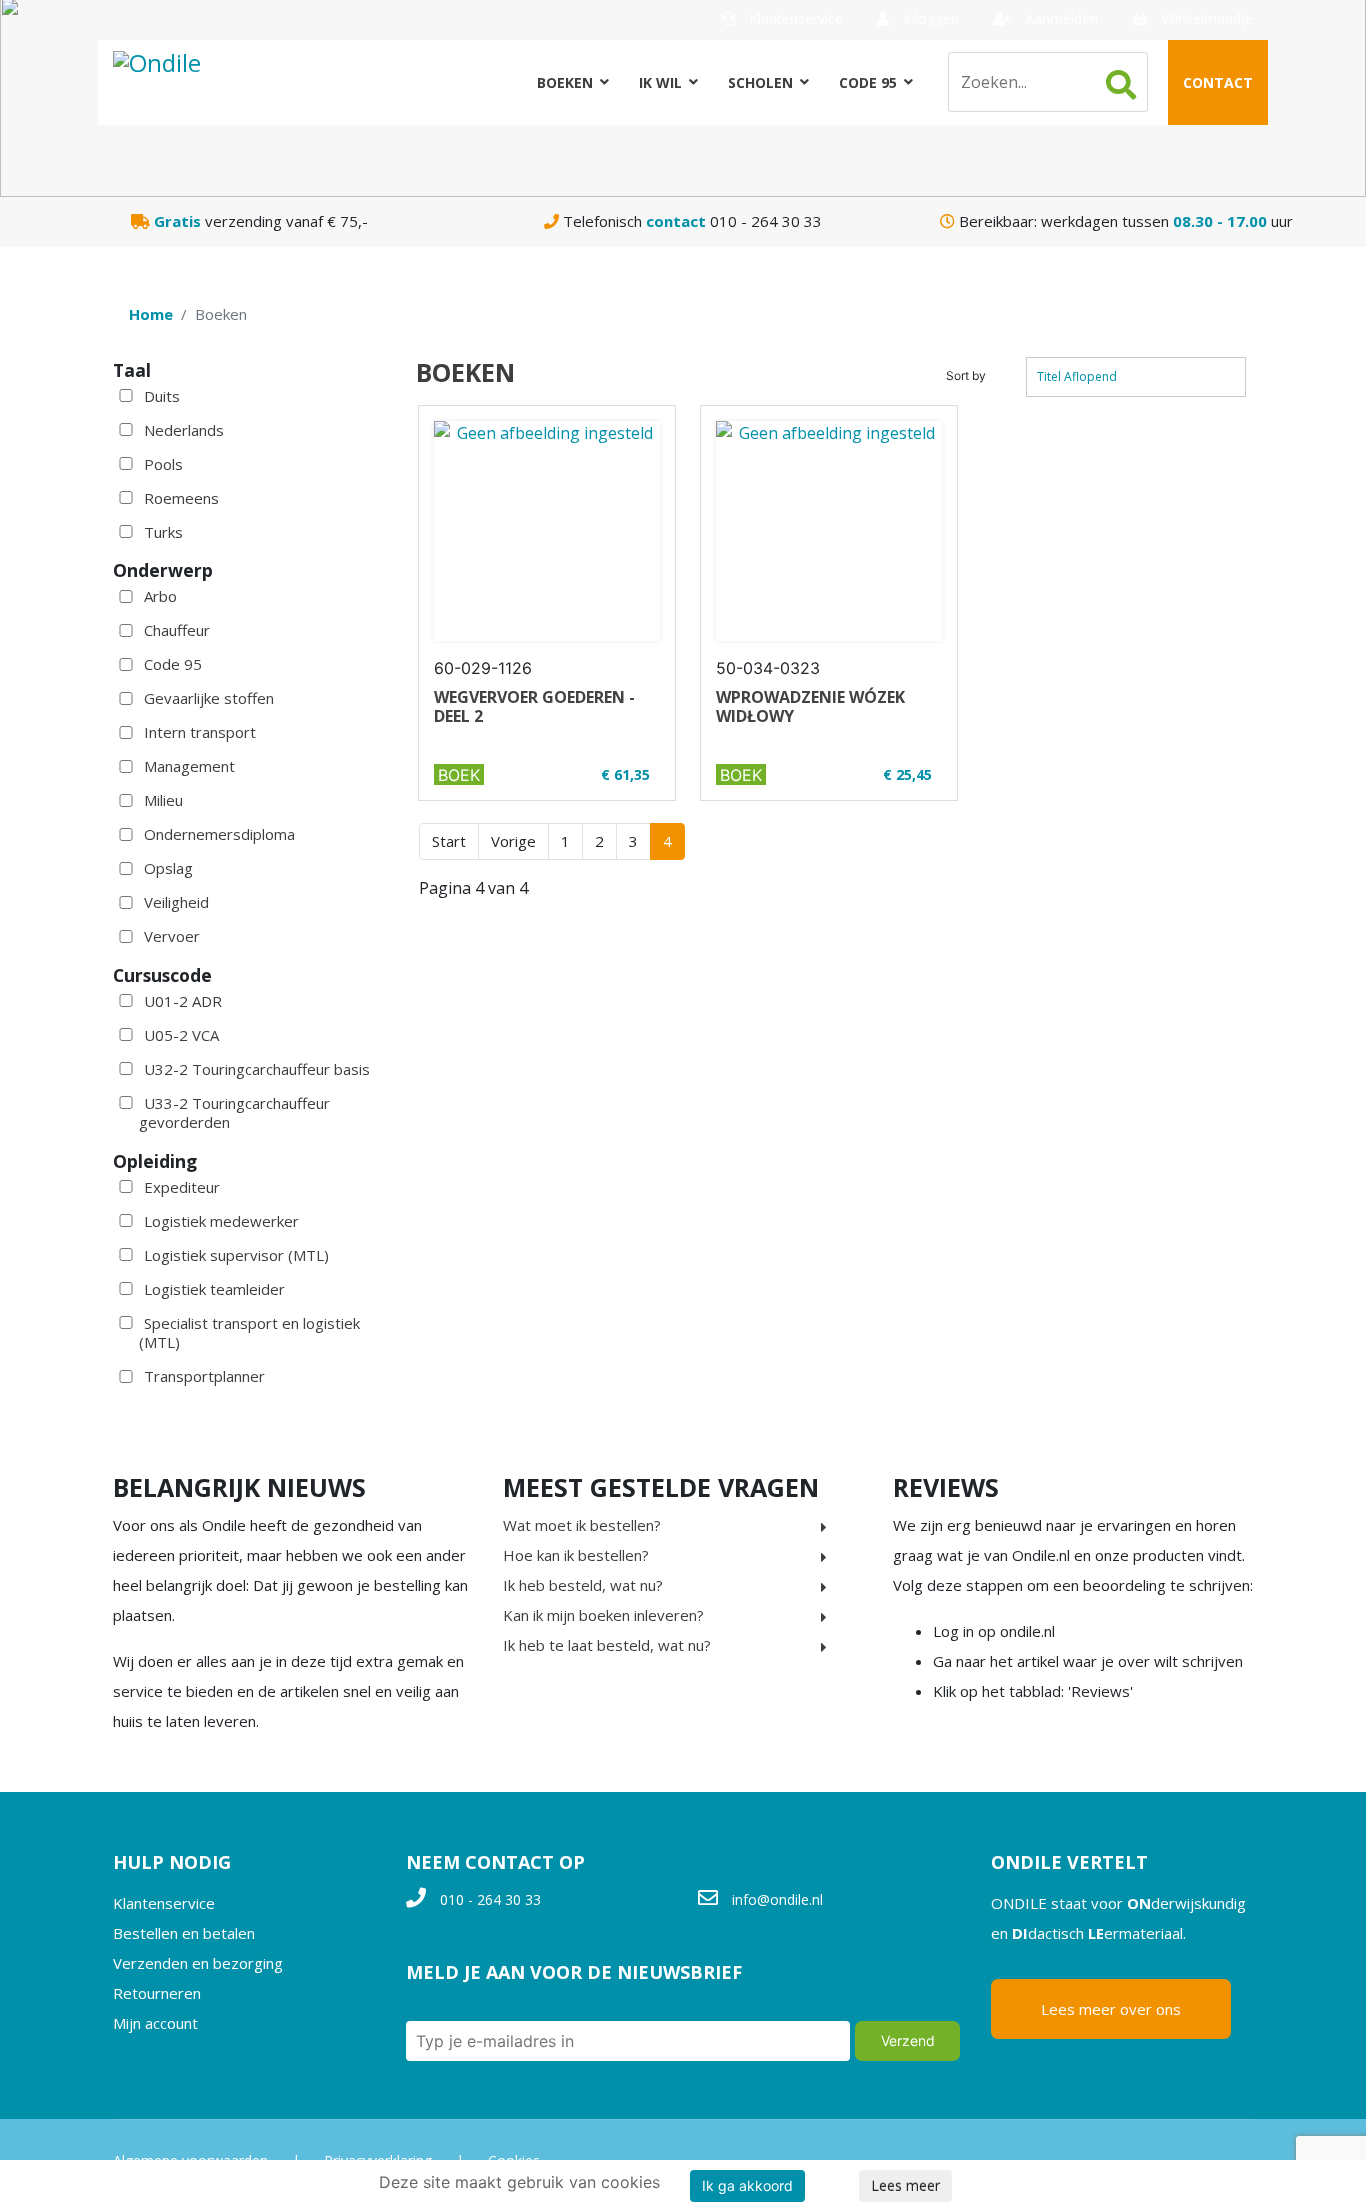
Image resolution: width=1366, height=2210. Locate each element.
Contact (1218, 82)
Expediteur (182, 1187)
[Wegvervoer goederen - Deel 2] (547, 531)
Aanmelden (1059, 18)
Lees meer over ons (1111, 2009)
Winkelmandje (1205, 18)
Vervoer (172, 936)
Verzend (908, 2040)
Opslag (168, 868)
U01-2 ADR (183, 1001)
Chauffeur (177, 630)
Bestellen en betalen (184, 1933)
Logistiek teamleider (214, 1289)
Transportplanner (204, 1376)
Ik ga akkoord (747, 2185)
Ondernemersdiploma (219, 834)
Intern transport (200, 732)
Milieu (163, 800)
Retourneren (157, 1993)
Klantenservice (794, 18)
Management (189, 766)
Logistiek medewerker (221, 1221)
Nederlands (184, 430)
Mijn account (155, 2023)
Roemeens (181, 498)
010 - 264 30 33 (490, 1899)
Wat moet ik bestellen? (582, 1525)
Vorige (513, 841)
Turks (163, 532)
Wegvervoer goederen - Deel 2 (534, 706)
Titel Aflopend (1077, 376)
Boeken (565, 82)
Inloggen (929, 18)
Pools (163, 464)
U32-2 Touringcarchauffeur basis (257, 1069)
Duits (162, 396)
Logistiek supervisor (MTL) (236, 1255)
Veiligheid (176, 902)
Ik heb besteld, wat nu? (583, 1585)
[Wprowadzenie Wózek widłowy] (829, 531)
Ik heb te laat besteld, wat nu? (607, 1645)
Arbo (160, 596)
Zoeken (1121, 85)
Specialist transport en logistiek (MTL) (249, 1333)
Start (449, 841)
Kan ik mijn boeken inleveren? (603, 1615)
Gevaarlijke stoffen (209, 698)
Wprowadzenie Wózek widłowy (810, 706)
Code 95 (868, 82)
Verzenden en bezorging (198, 1963)
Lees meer (905, 2185)
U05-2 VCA (181, 1035)
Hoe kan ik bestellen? (576, 1555)
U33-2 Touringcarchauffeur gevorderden (234, 1113)
